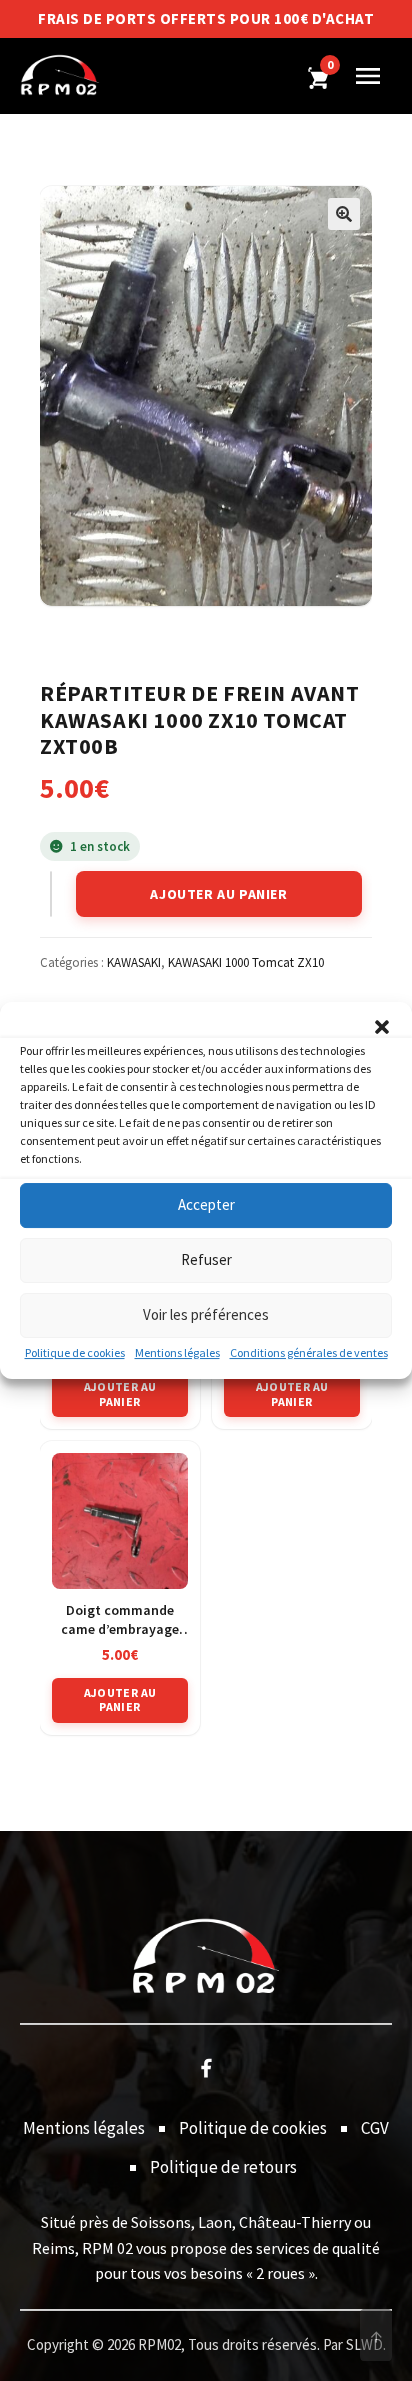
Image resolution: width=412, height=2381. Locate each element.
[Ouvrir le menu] (368, 76)
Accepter (206, 1204)
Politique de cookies (75, 1352)
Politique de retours (223, 2167)
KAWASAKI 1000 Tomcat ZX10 (246, 962)
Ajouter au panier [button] (120, 1393)
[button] (382, 1027)
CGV (375, 2128)
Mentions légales (177, 1352)
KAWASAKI (134, 962)
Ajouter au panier (218, 894)
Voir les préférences (206, 1314)
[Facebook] (206, 2067)
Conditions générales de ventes (309, 1352)
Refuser (206, 1259)
